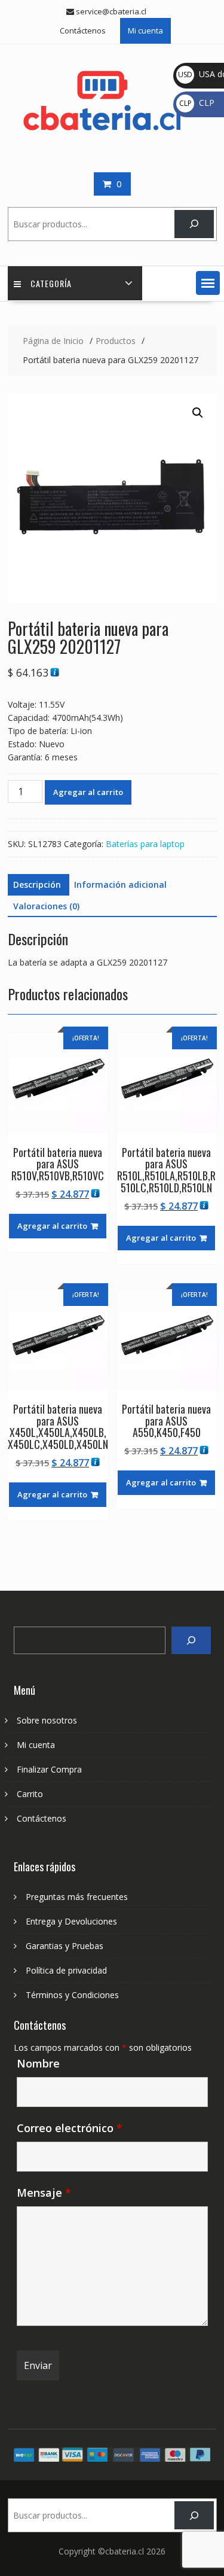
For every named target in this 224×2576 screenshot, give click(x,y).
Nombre (38, 2063)
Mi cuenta (145, 31)
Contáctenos (83, 31)
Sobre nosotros (47, 1720)
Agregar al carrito (88, 792)
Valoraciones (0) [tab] (46, 906)
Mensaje (44, 2193)
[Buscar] (194, 224)
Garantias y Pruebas (65, 1946)
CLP (197, 103)
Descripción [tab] (37, 884)
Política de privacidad (66, 1970)
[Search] (191, 1641)
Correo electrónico (70, 2128)
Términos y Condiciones (72, 1995)
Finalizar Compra (49, 1769)
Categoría (51, 283)
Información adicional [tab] (120, 884)
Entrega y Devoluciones (71, 1921)
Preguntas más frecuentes (77, 1897)
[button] (208, 283)
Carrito (30, 1794)
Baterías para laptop (145, 844)
